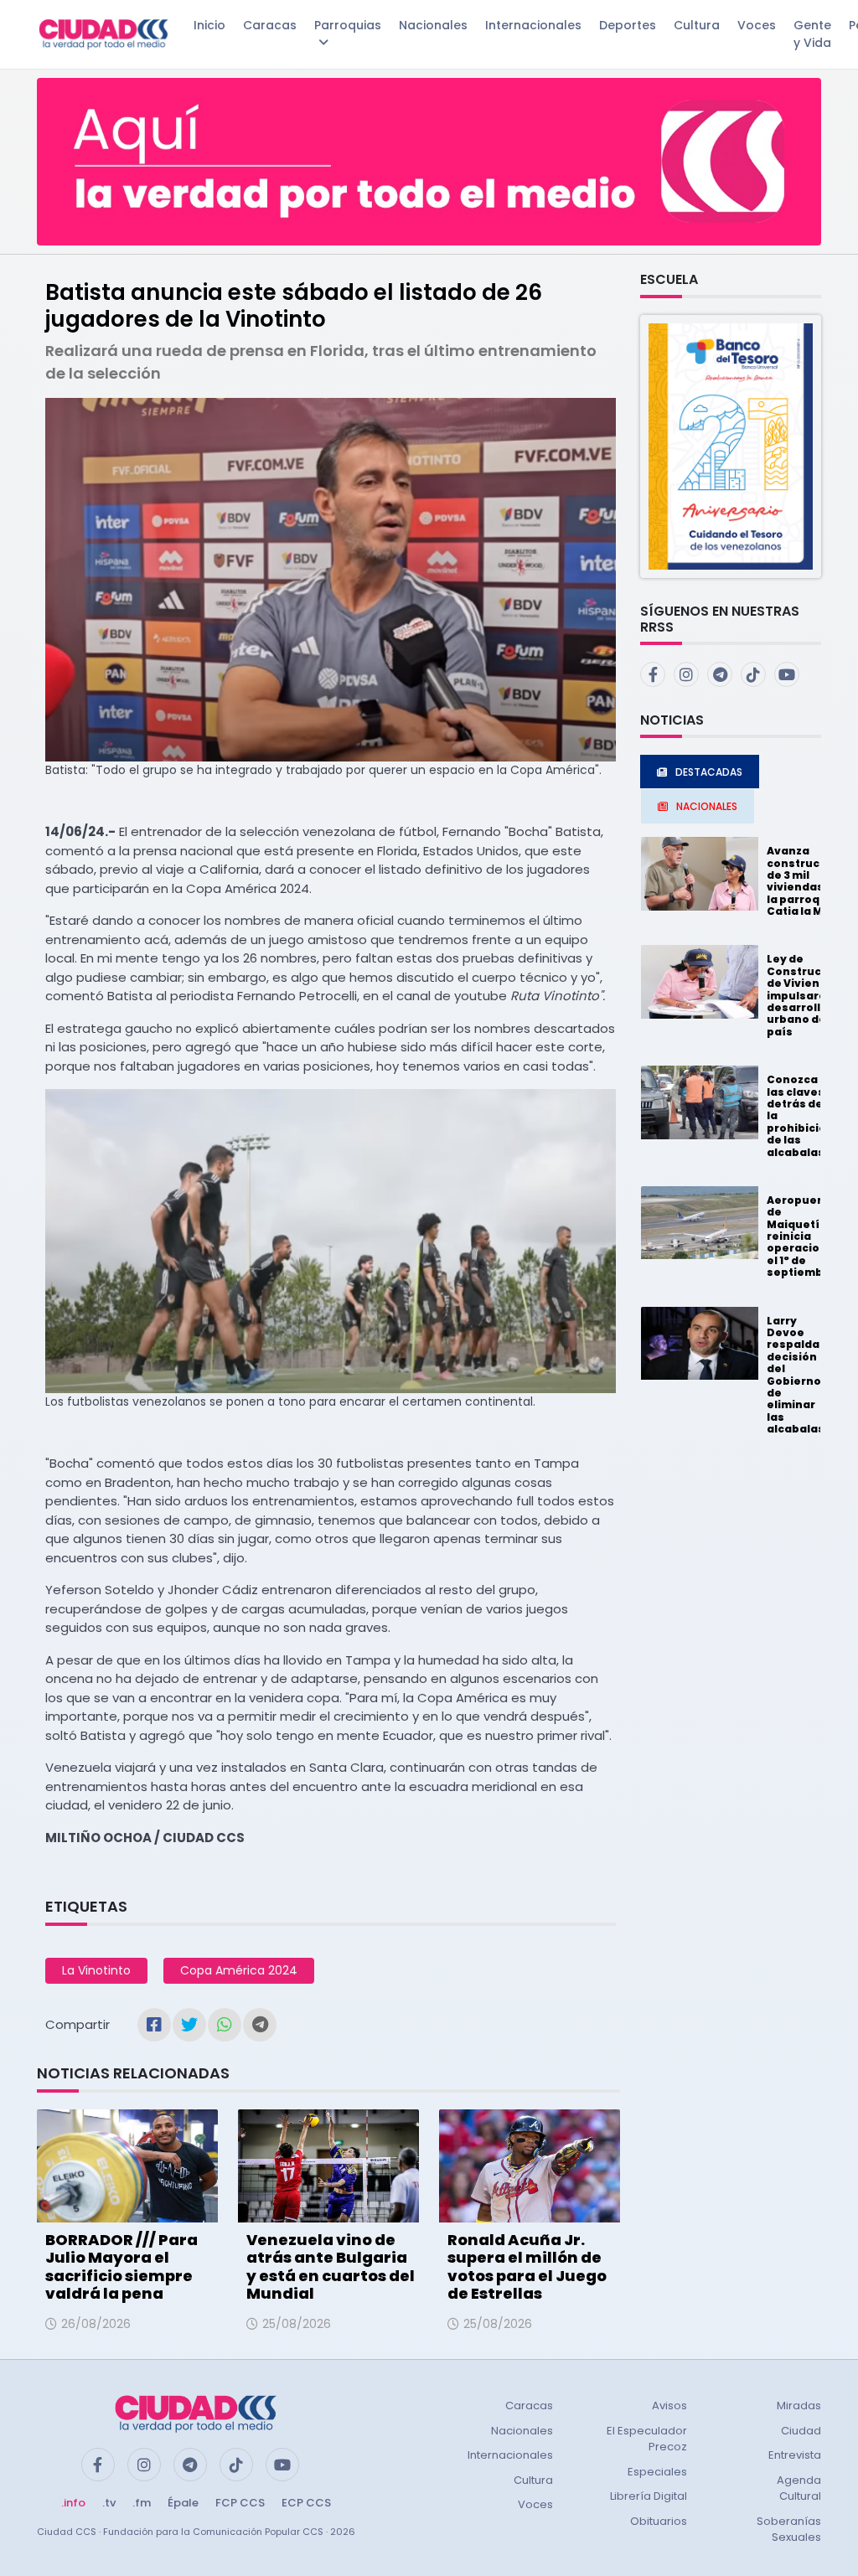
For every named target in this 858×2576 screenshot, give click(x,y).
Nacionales (433, 25)
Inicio (209, 25)
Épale (183, 2503)
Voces (757, 25)
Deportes (628, 25)
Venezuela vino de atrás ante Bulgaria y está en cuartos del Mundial (331, 2267)
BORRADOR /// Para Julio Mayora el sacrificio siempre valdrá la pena (121, 2267)
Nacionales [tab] (707, 806)
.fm (142, 2503)
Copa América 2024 (239, 1970)
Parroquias (348, 25)
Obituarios (659, 2521)
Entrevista (795, 2455)
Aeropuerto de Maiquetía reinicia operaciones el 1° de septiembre (804, 1236)
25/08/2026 (297, 2324)
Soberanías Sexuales (789, 2530)
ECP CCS (306, 2503)
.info (73, 2503)
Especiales (657, 2472)
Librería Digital (649, 2496)
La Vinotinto (96, 1970)
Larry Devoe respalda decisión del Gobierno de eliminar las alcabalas (796, 1375)
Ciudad (801, 2431)
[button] (731, 445)
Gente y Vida (812, 34)
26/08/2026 (96, 2324)
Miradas (799, 2406)
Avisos (669, 2406)
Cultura (697, 25)
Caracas (270, 25)
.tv (109, 2503)
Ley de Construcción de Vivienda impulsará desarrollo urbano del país (806, 995)
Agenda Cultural (799, 2488)
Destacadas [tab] (709, 772)
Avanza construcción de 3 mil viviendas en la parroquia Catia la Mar (806, 881)
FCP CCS (240, 2503)
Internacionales (533, 25)
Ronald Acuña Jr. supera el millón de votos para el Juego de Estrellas (527, 2267)
